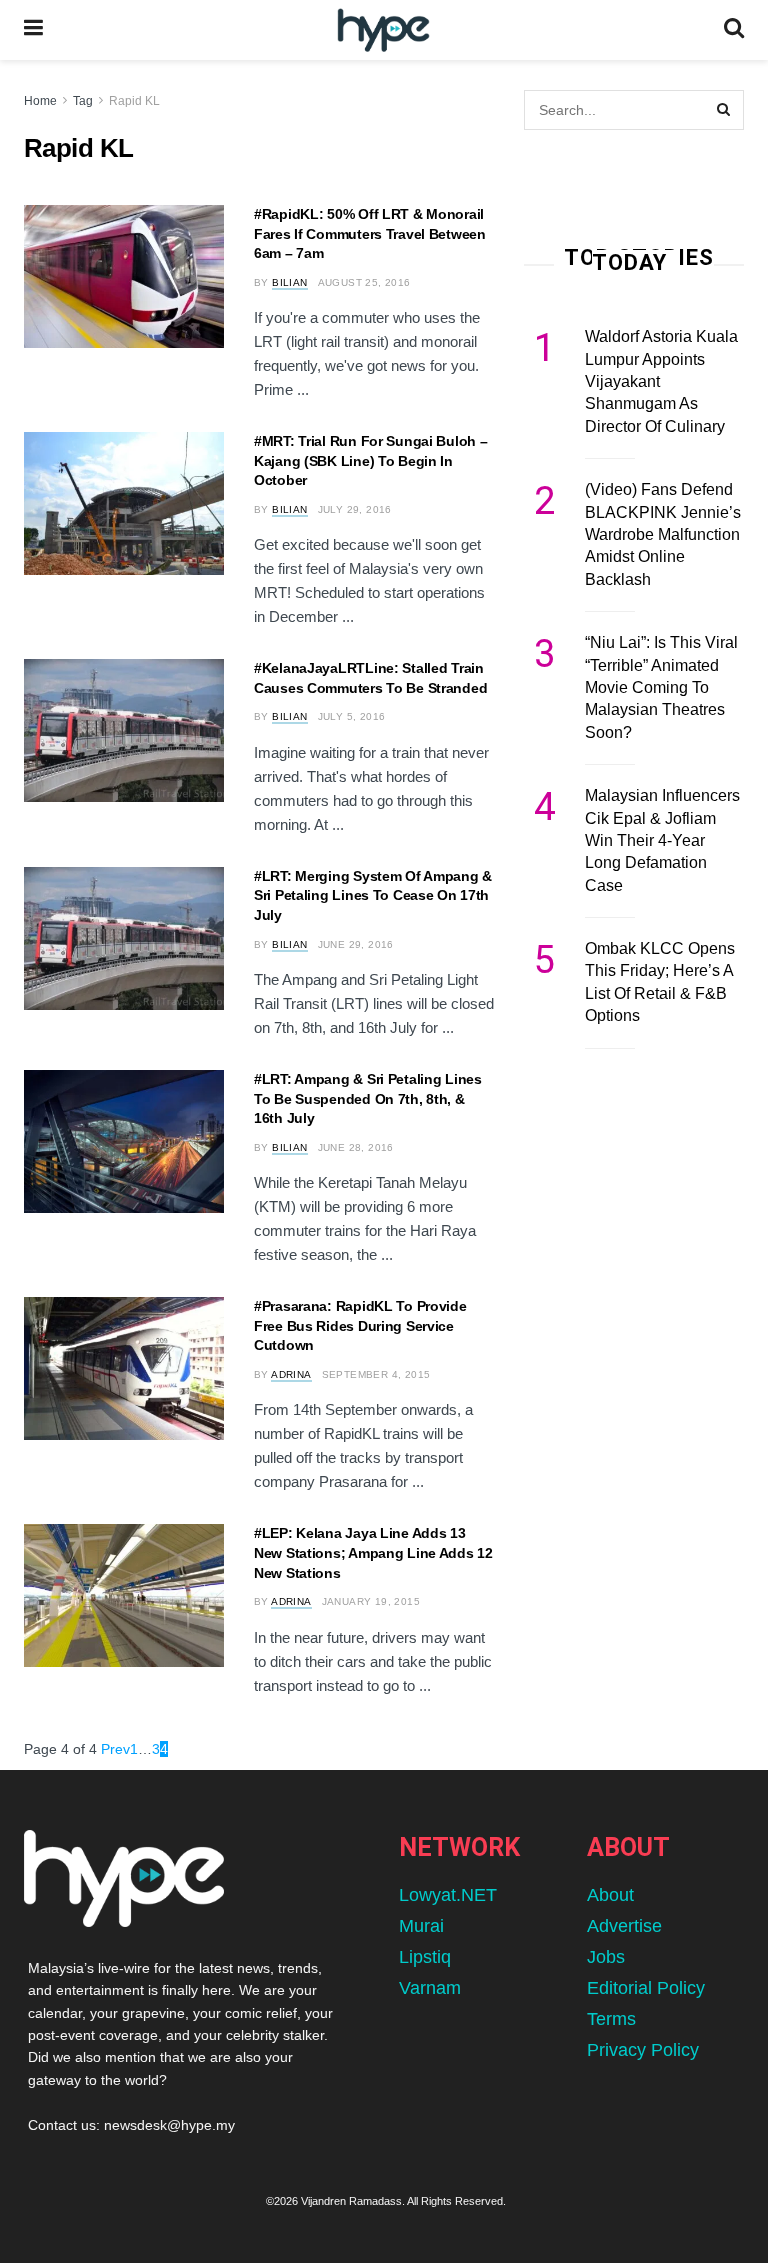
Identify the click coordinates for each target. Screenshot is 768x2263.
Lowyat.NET (448, 1895)
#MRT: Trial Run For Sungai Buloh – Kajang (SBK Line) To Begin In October (370, 460)
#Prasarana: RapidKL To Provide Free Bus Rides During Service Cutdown (360, 1325)
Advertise (624, 1926)
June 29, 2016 (356, 944)
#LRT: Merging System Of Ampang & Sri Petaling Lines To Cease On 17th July (373, 895)
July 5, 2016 (352, 716)
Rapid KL (134, 101)
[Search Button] (734, 30)
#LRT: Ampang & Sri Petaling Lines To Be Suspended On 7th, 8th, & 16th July (368, 1098)
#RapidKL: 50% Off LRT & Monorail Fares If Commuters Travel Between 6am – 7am (370, 233)
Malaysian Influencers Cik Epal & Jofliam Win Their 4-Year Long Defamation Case (662, 840)
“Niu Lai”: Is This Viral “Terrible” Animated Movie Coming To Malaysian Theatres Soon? (661, 687)
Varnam (430, 1988)
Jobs (606, 1957)
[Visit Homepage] (383, 30)
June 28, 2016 (356, 1147)
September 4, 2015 (376, 1374)
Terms (611, 2019)
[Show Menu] (33, 30)
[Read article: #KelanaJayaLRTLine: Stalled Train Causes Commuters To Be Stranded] (124, 730)
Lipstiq (425, 1957)
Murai (421, 1926)
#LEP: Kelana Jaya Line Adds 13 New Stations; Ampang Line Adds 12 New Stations (373, 1552)
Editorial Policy (646, 1988)
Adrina (291, 1374)
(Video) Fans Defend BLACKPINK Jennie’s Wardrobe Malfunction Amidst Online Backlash (663, 534)
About (610, 1895)
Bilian (289, 282)
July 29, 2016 (355, 509)
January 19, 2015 (371, 1601)
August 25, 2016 (364, 282)
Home (40, 101)
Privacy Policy (643, 2050)
